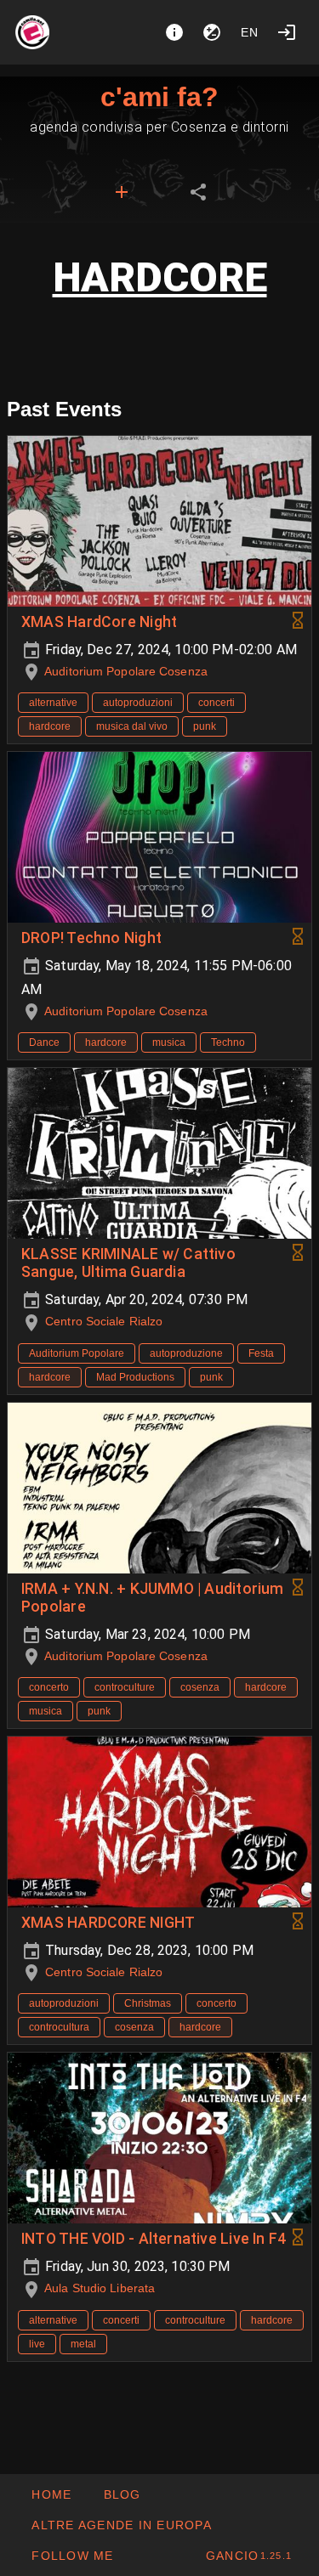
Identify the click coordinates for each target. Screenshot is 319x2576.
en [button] (250, 32)
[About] (174, 32)
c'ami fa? (159, 97)
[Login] (287, 32)
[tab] (122, 192)
